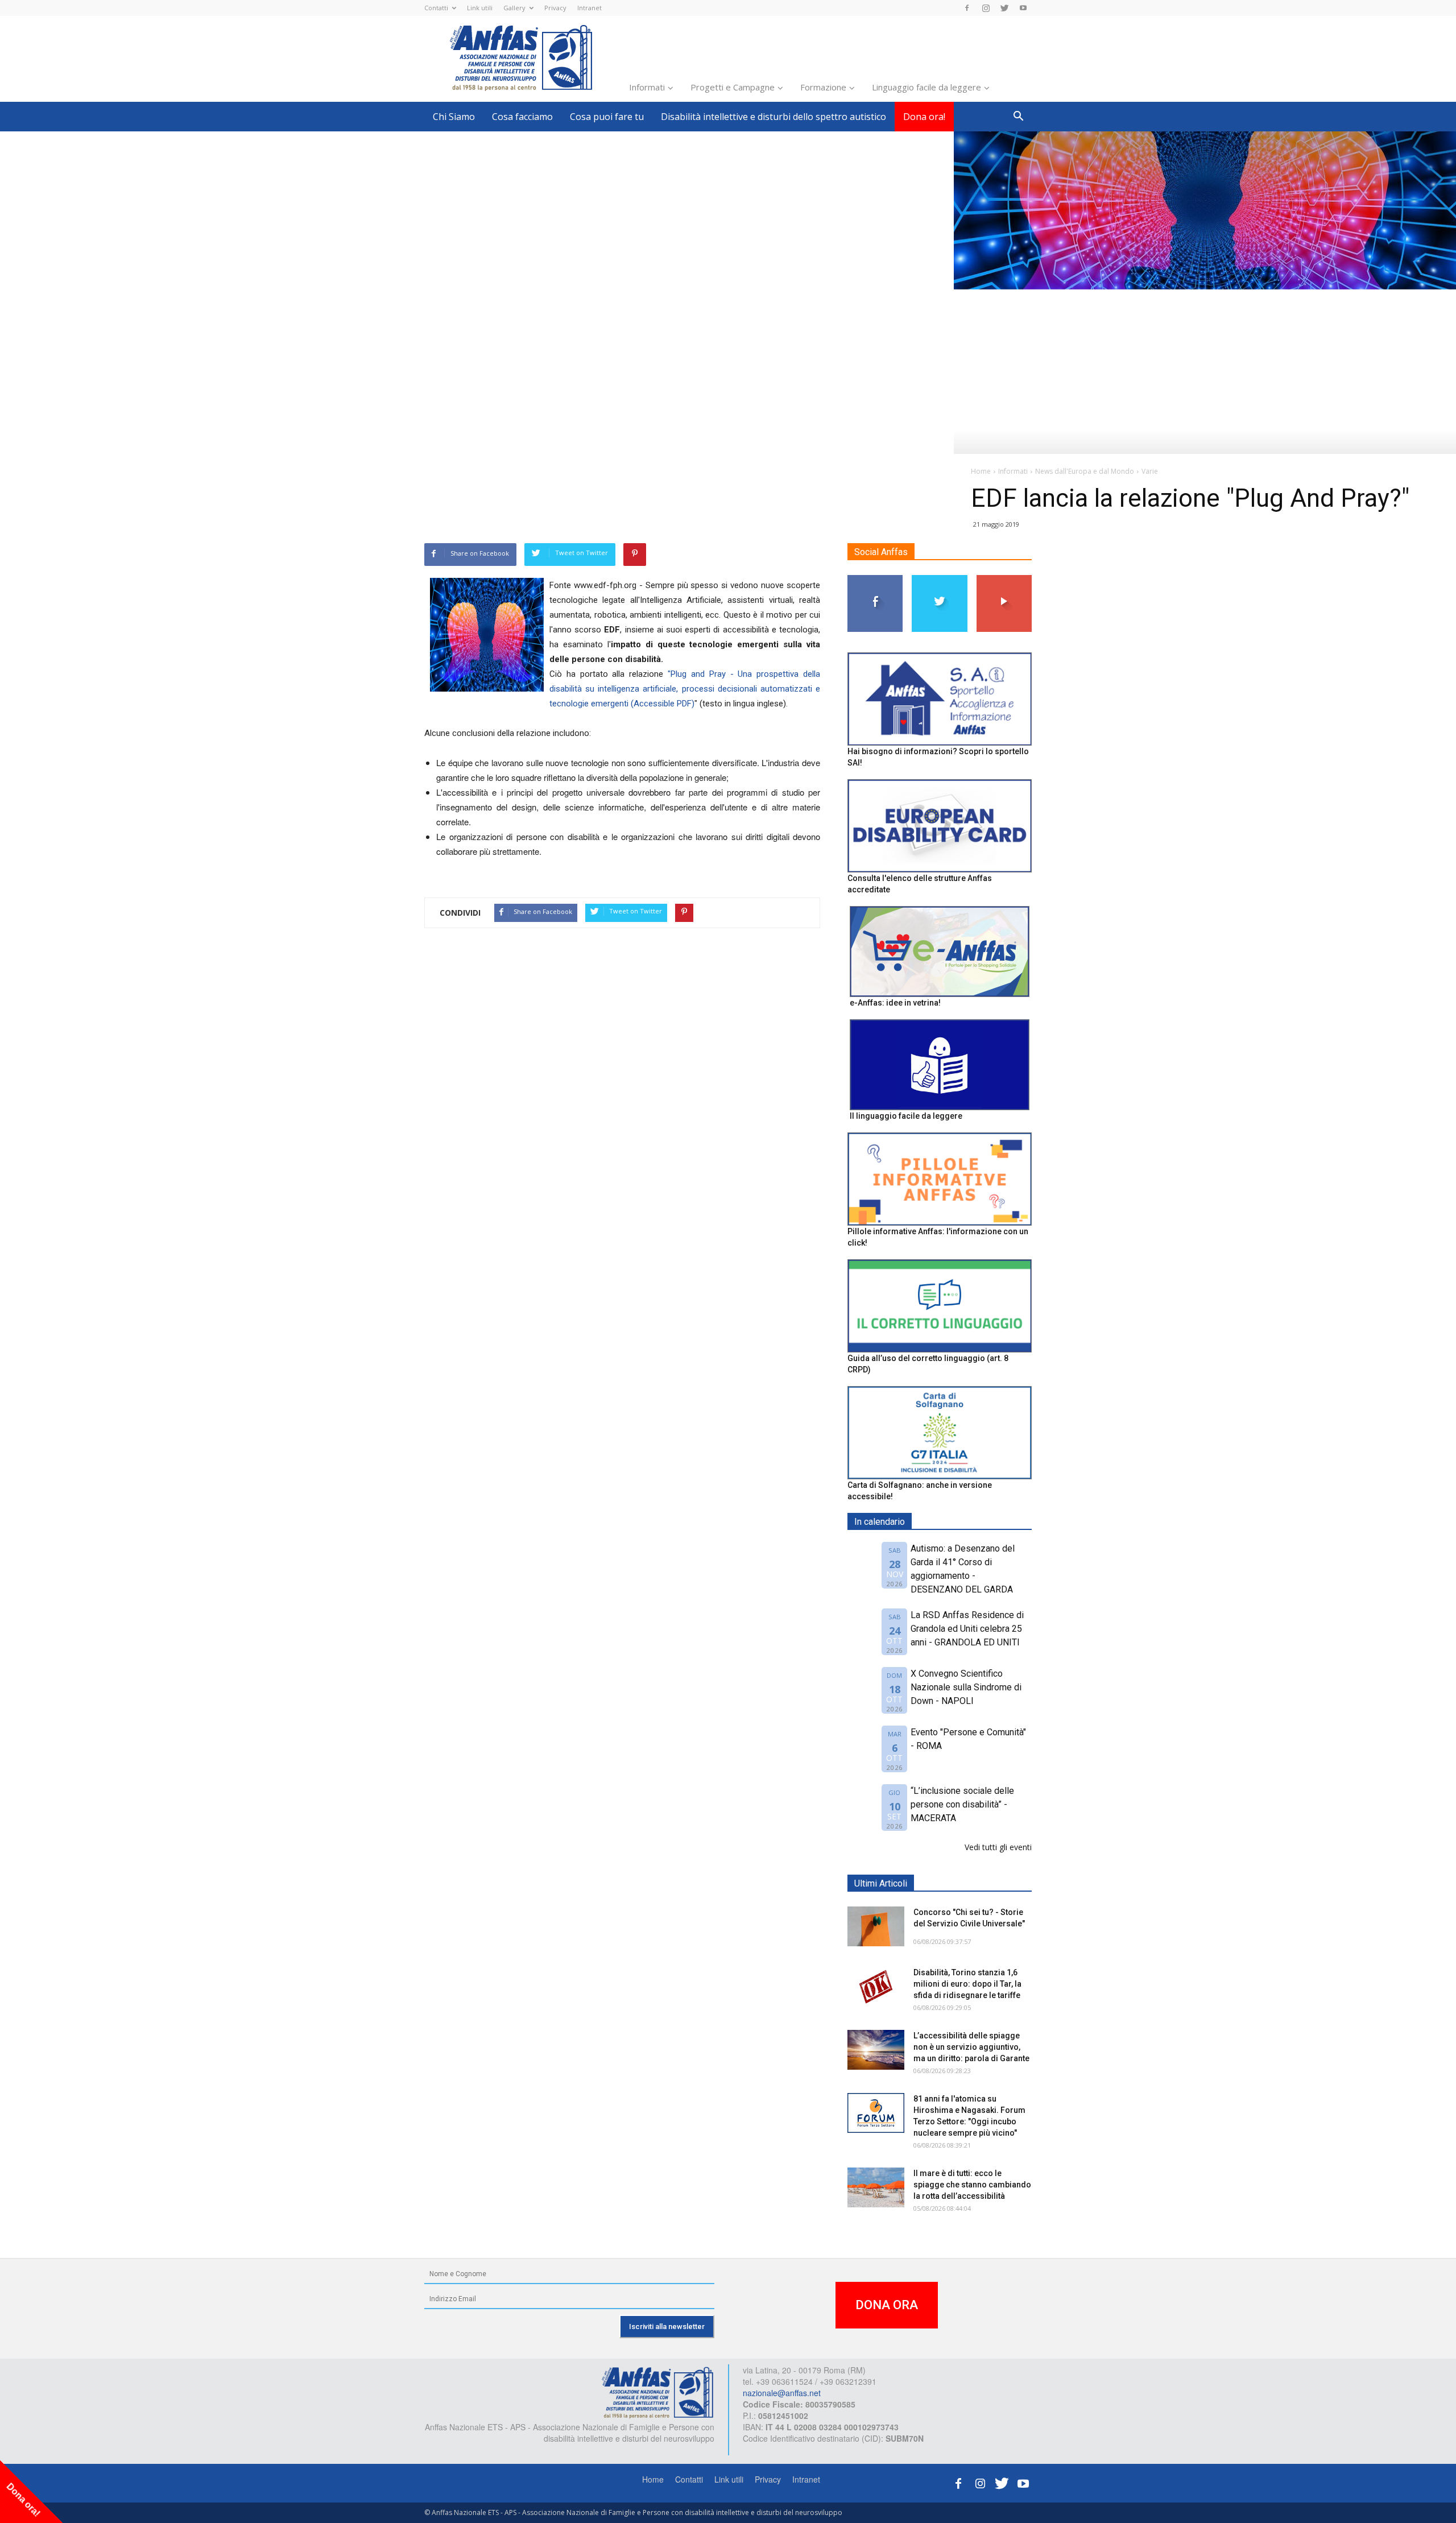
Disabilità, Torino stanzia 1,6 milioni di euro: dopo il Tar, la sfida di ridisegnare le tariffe (967, 1984)
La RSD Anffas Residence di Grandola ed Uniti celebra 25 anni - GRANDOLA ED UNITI (967, 1629)
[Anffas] (657, 2392)
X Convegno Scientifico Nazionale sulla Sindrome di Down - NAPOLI (966, 1687)
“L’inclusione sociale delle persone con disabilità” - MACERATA (962, 1804)
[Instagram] (986, 8)
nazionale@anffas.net (782, 2393)
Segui (876, 579)
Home (653, 2479)
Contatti (436, 8)
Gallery (514, 8)
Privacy (555, 8)
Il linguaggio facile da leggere (906, 1116)
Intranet (590, 8)
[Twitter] (1004, 8)
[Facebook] (967, 8)
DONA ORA (887, 2305)
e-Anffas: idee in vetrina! (895, 1003)
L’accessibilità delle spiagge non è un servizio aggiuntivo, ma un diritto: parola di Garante (971, 2047)
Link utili (480, 8)
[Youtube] (1023, 8)
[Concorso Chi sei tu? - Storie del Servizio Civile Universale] (876, 1926)
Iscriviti (1004, 579)
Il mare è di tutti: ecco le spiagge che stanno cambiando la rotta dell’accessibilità (972, 2185)
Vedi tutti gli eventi (998, 1847)
